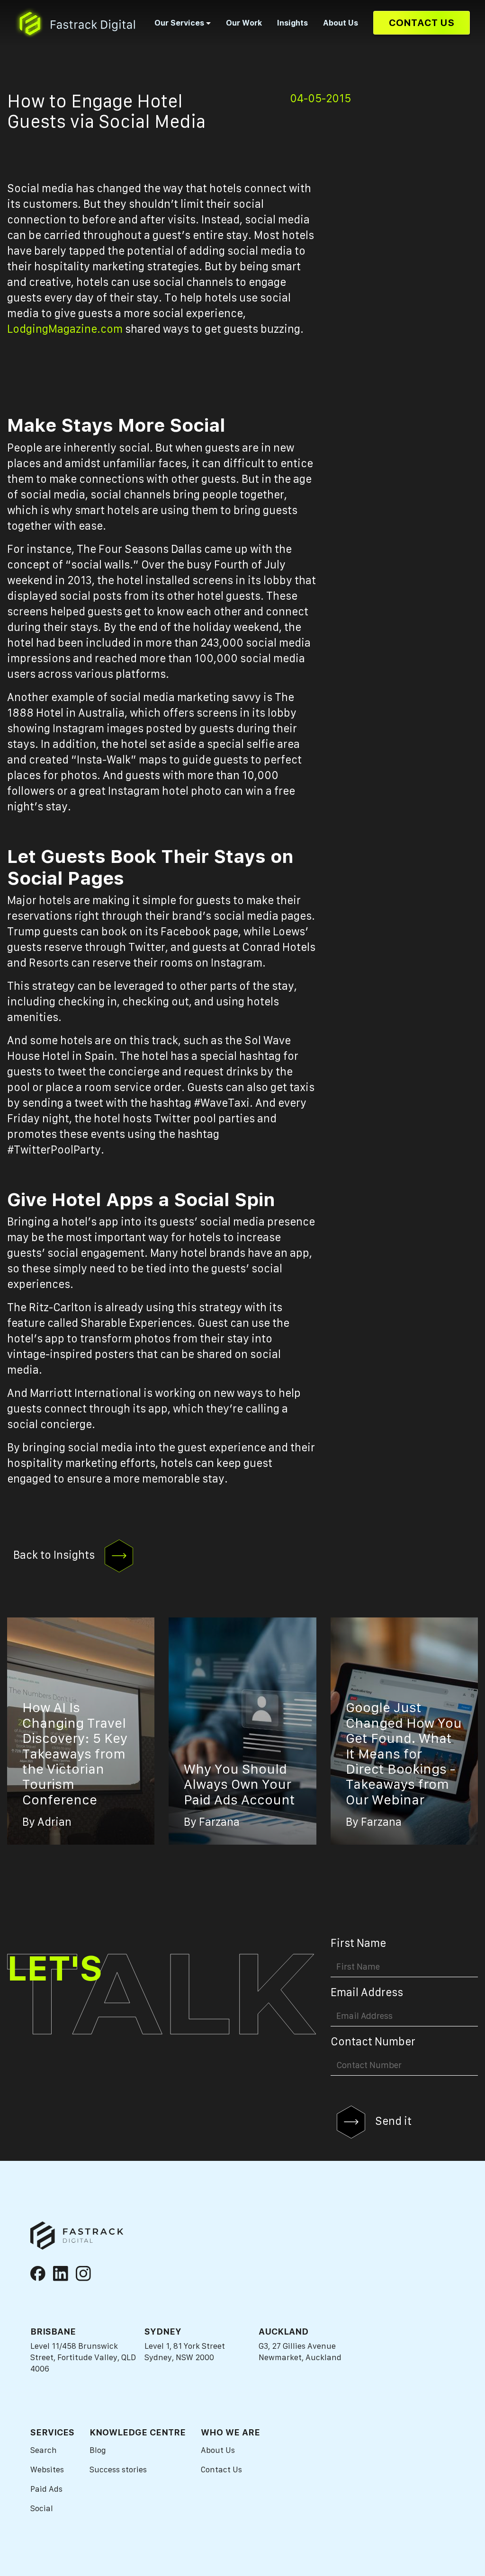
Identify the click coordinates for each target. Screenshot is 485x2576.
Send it (392, 2121)
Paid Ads (46, 2489)
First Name (358, 1943)
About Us (341, 23)
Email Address (367, 1992)
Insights (292, 23)
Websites (47, 2469)
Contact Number (373, 2042)
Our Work (244, 23)
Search (44, 2450)
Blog (98, 2450)
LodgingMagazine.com (65, 329)
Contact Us (422, 22)
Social (42, 2508)
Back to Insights (55, 1555)
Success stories (118, 2469)
